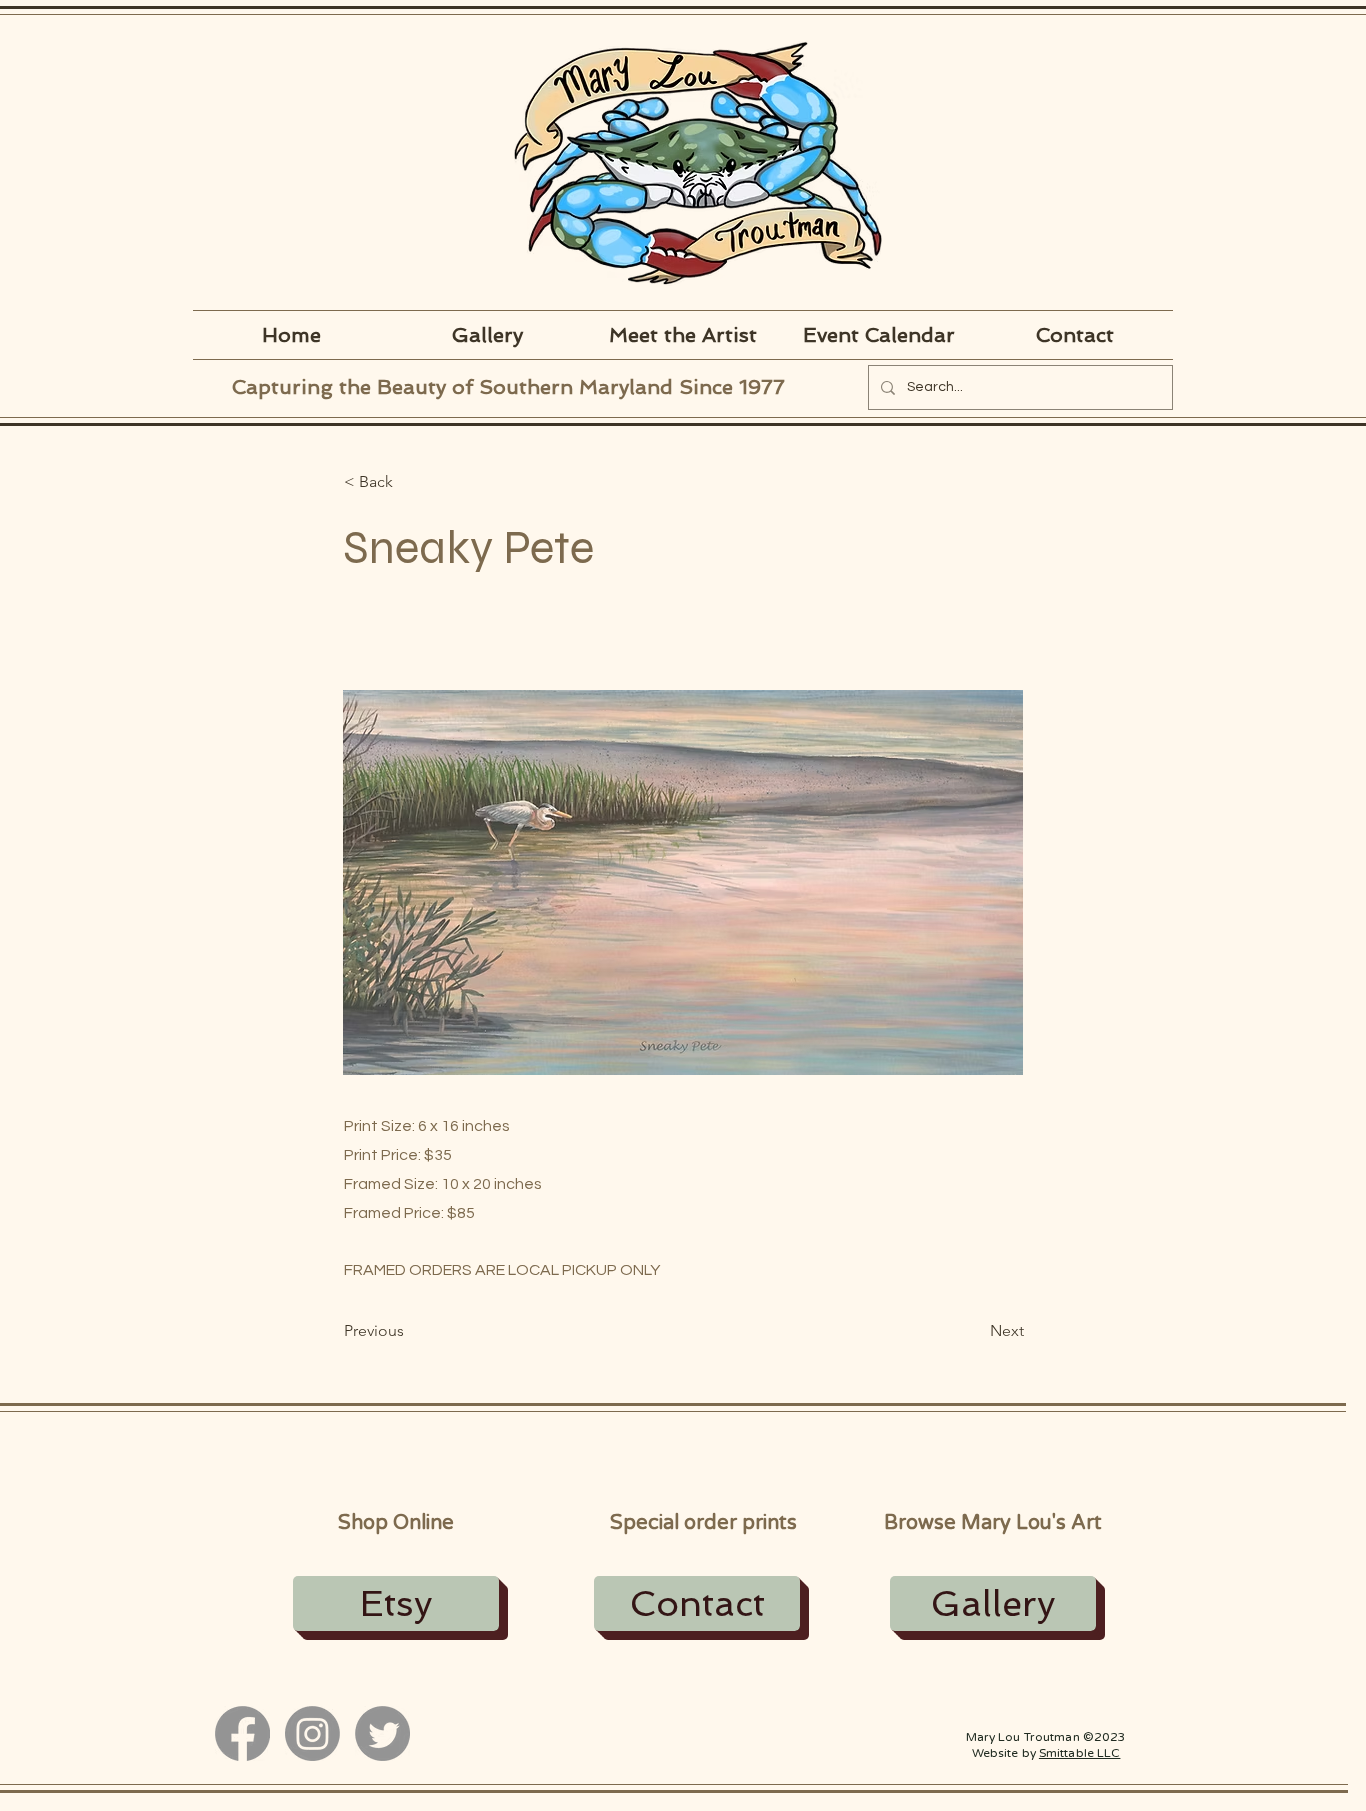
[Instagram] (312, 1733)
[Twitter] (382, 1733)
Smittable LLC (1080, 1753)
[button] (410, 482)
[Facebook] (242, 1733)
